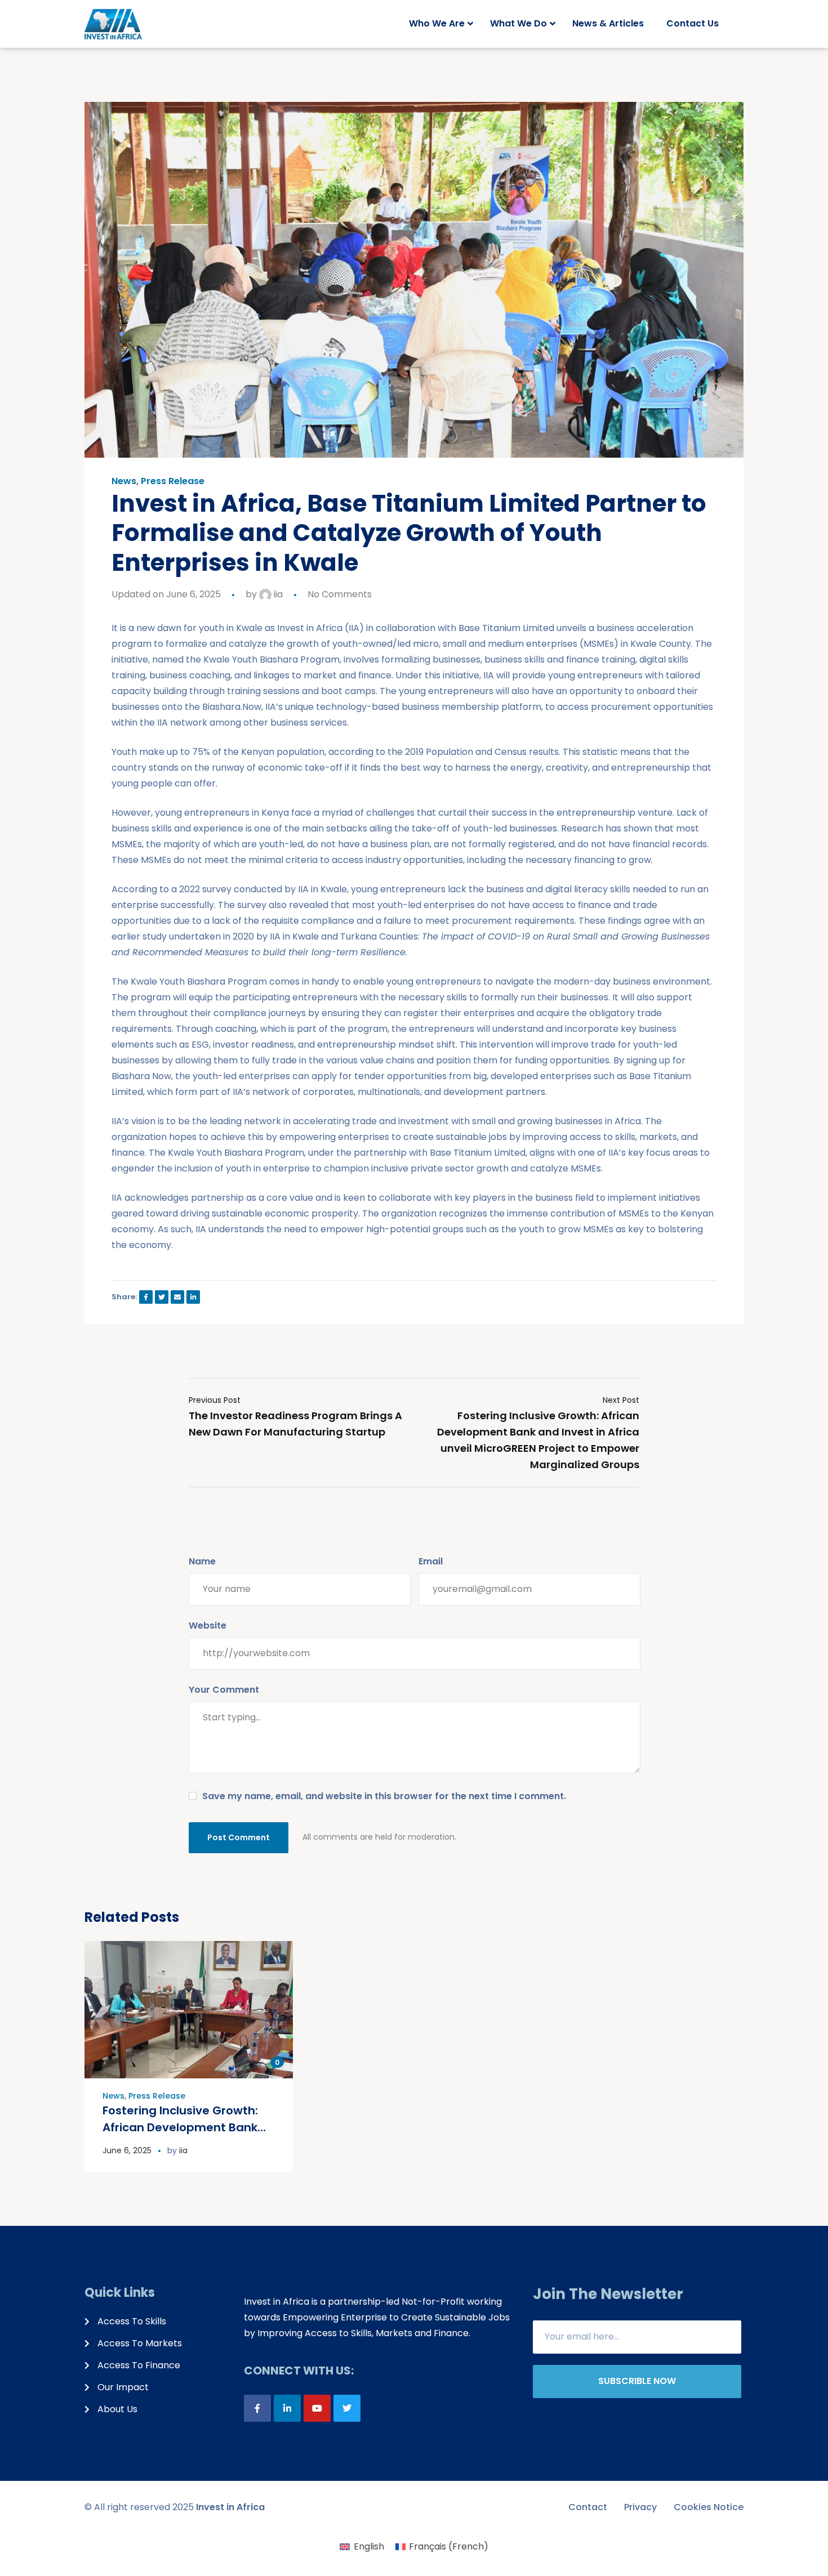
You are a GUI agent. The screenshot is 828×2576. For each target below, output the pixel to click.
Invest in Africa (230, 2507)
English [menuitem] (369, 2546)
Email (431, 1561)
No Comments (340, 594)
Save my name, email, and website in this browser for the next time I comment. (384, 1796)
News (124, 481)
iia (277, 594)
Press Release (173, 481)
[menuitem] (362, 2547)
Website (208, 1625)
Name (202, 1561)
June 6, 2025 (127, 2150)
